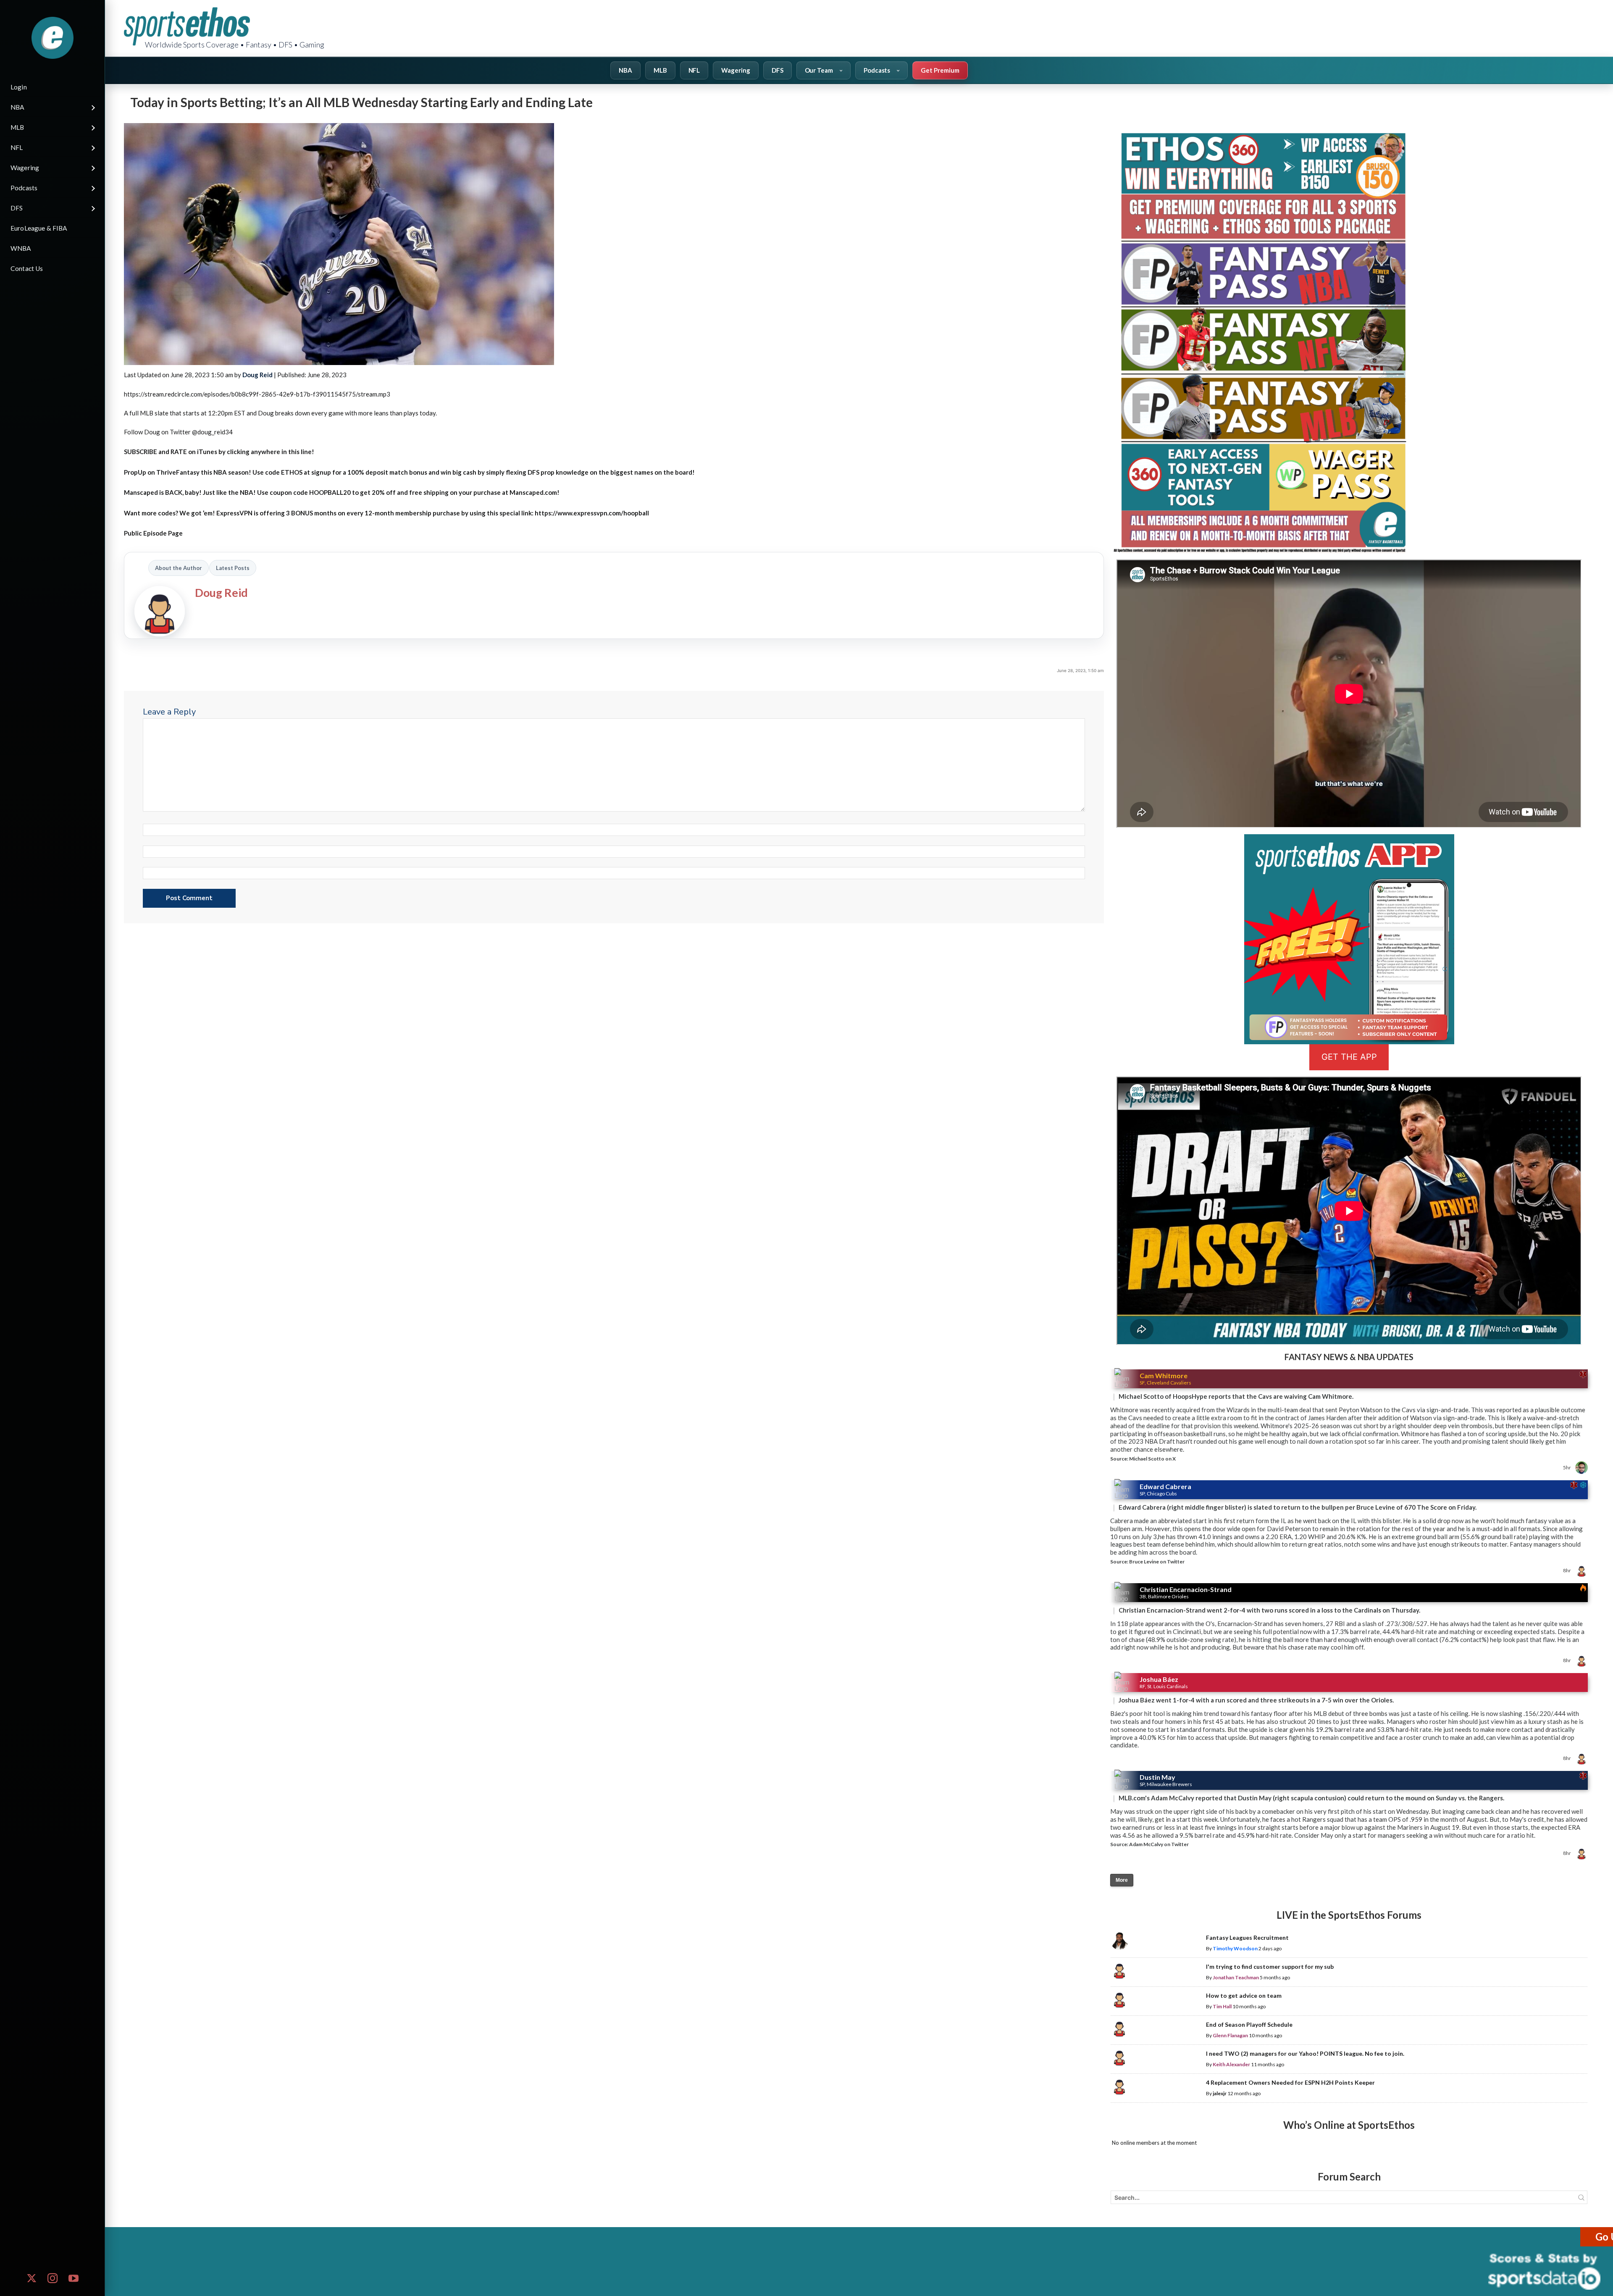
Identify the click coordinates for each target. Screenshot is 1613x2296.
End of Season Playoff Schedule (1249, 2024)
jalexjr (1220, 2093)
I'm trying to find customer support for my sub (1270, 1966)
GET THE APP (1349, 1057)
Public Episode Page (153, 533)
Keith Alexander (1231, 2064)
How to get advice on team (1244, 1995)
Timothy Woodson (1235, 1948)
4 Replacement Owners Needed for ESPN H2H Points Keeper (1290, 2082)
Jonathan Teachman (1236, 1977)
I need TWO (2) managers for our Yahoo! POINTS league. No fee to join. (1305, 2053)
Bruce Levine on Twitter (1157, 1562)
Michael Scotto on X (1152, 1459)
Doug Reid (257, 375)
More (1122, 1880)
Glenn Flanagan (1230, 2035)
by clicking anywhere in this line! (219, 452)
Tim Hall (1222, 2006)
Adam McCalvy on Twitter (1159, 1844)
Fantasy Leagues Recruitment (1247, 1937)
